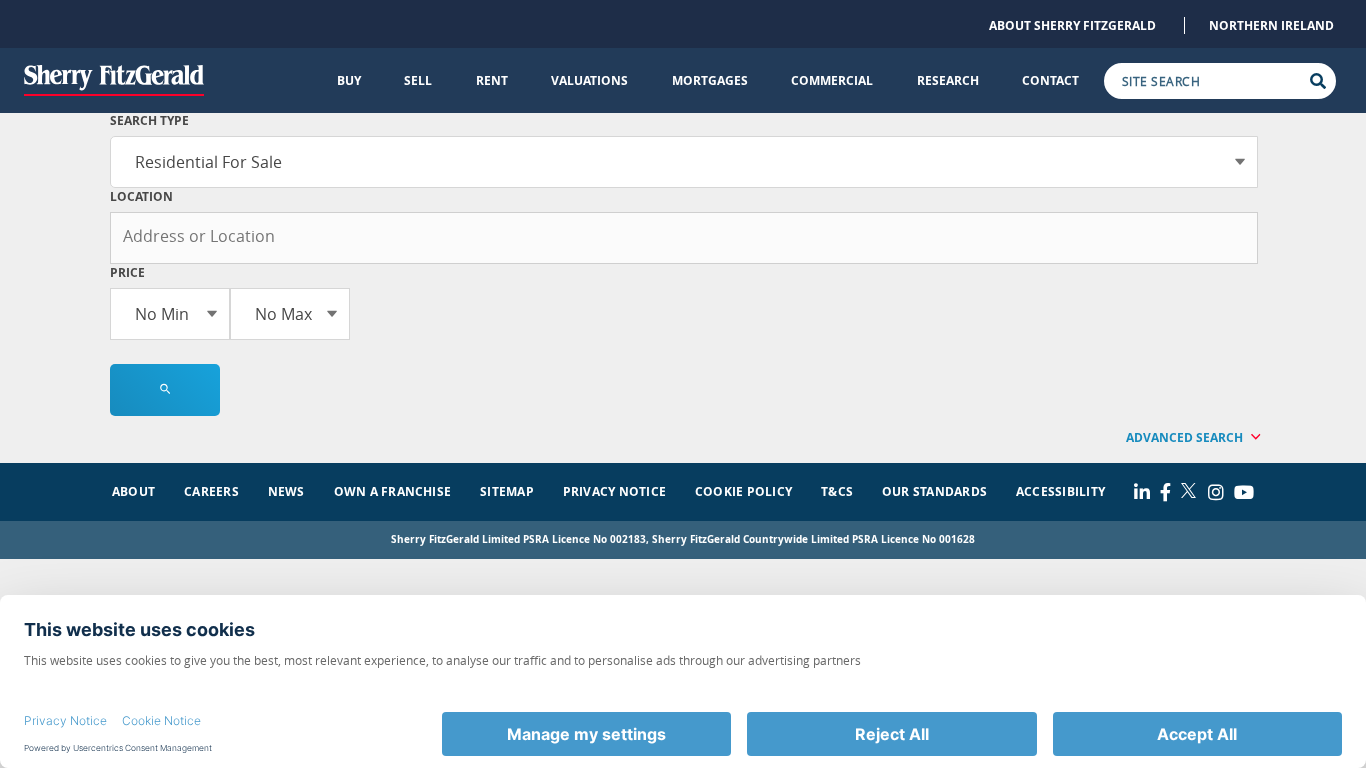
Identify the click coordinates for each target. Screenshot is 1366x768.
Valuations (589, 80)
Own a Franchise (393, 491)
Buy (349, 80)
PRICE (127, 272)
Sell (418, 80)
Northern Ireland (1271, 25)
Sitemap (507, 491)
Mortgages (710, 80)
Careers (211, 491)
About (133, 491)
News (286, 491)
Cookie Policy (743, 491)
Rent (492, 80)
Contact (1050, 80)
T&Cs (837, 491)
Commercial (832, 80)
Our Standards (934, 491)
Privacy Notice (614, 491)
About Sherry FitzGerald (1072, 25)
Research (948, 80)
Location (141, 196)
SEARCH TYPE (149, 120)
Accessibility (1060, 491)
